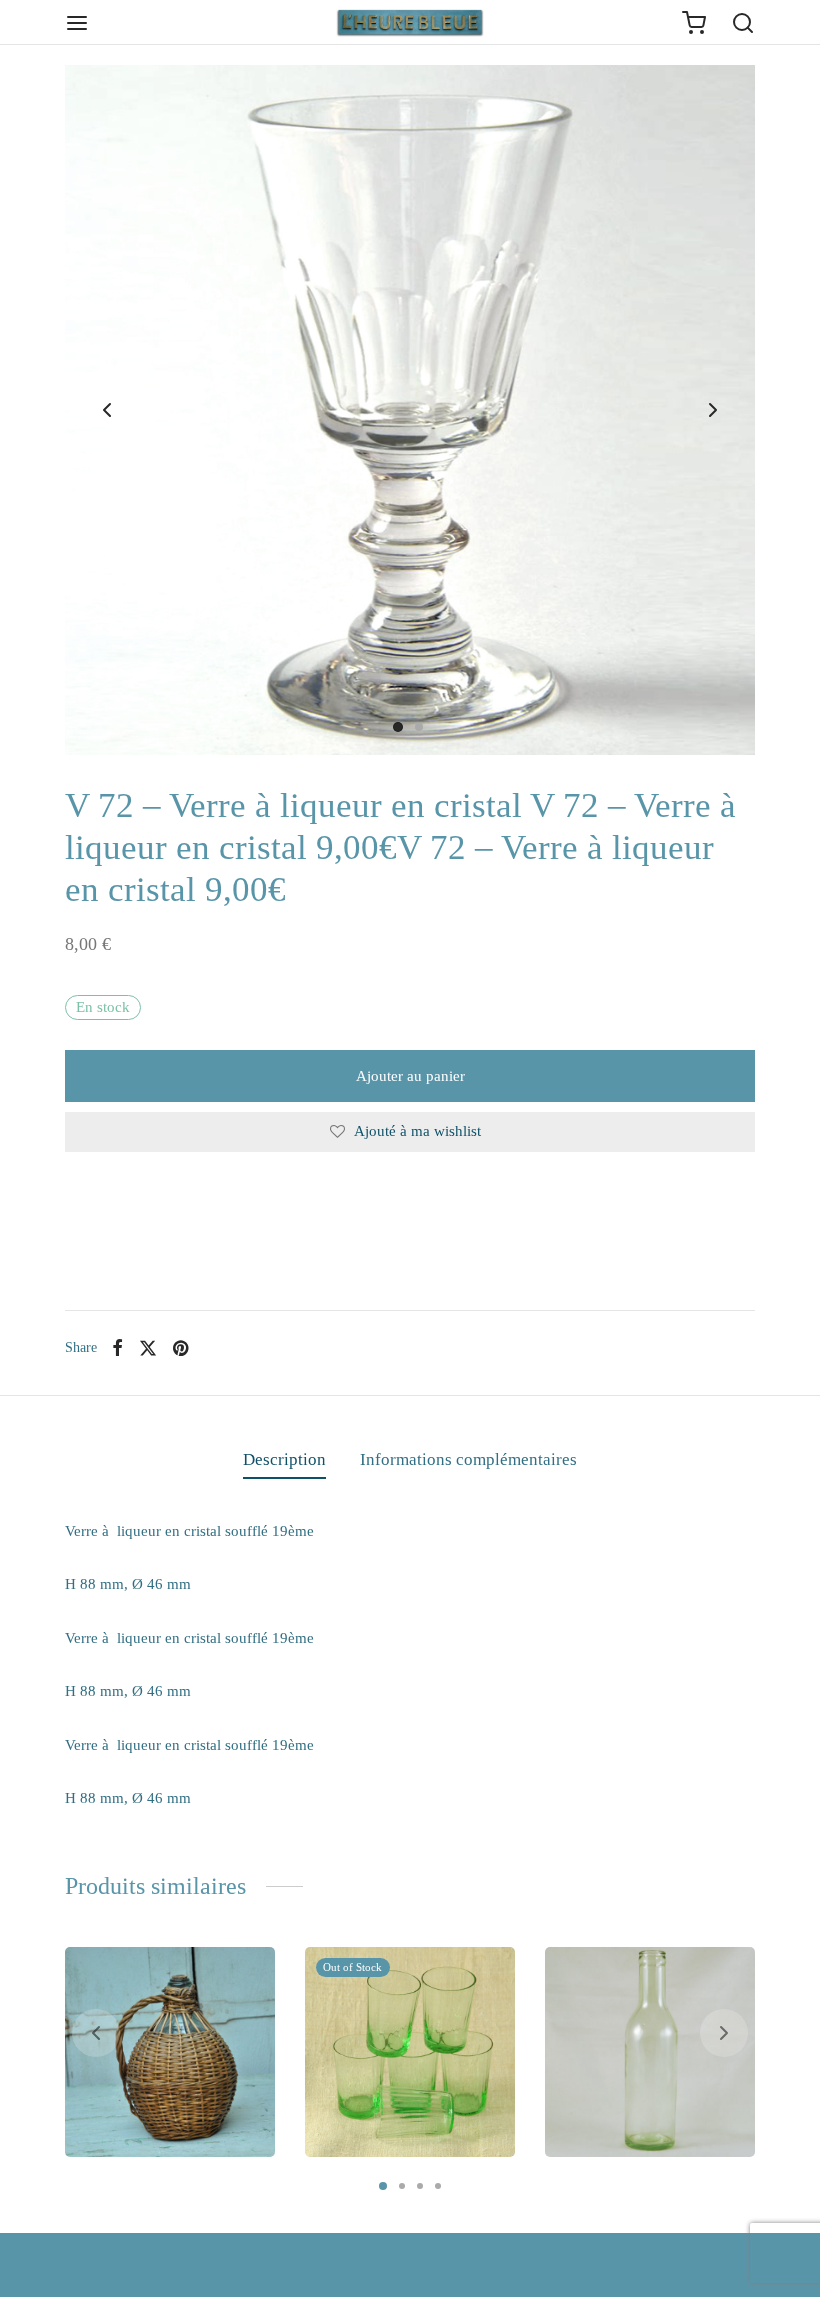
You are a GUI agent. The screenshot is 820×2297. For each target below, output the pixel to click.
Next (713, 410)
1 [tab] (383, 2186)
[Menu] (77, 23)
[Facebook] (117, 1348)
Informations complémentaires (468, 1459)
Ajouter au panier (410, 1076)
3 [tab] (420, 2186)
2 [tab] (402, 2186)
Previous (107, 410)
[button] (149, 2129)
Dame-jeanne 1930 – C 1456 (167, 2059)
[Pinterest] (180, 1348)
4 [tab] (438, 2186)
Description (284, 1459)
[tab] (284, 1460)
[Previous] (96, 2033)
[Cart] (694, 23)
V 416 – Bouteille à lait (647, 2068)
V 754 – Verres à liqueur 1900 (387, 2059)
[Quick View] (247, 1975)
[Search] (743, 23)
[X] (148, 1348)
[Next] (724, 2033)
